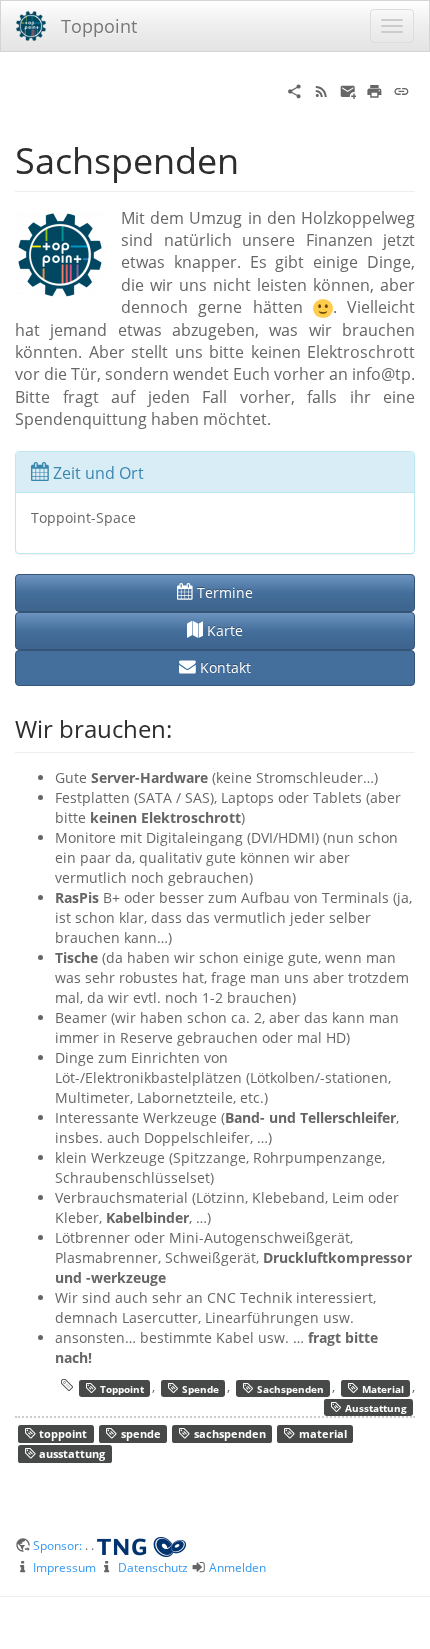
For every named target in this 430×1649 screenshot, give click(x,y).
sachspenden (228, 1435)
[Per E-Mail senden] (348, 89)
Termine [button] (223, 592)
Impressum (64, 1567)
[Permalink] (401, 89)
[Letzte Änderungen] (321, 89)
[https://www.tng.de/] (141, 1545)
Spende (199, 1388)
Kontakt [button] (223, 667)
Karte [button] (223, 630)
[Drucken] (374, 89)
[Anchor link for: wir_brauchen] (184, 727)
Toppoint (120, 1388)
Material (381, 1388)
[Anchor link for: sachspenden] (257, 158)
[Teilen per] (294, 89)
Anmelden (237, 1567)
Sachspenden (289, 1388)
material (321, 1435)
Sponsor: (59, 1545)
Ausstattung (374, 1407)
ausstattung (70, 1455)
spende (139, 1435)
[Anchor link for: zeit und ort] (152, 471)
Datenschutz (153, 1567)
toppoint (61, 1435)
